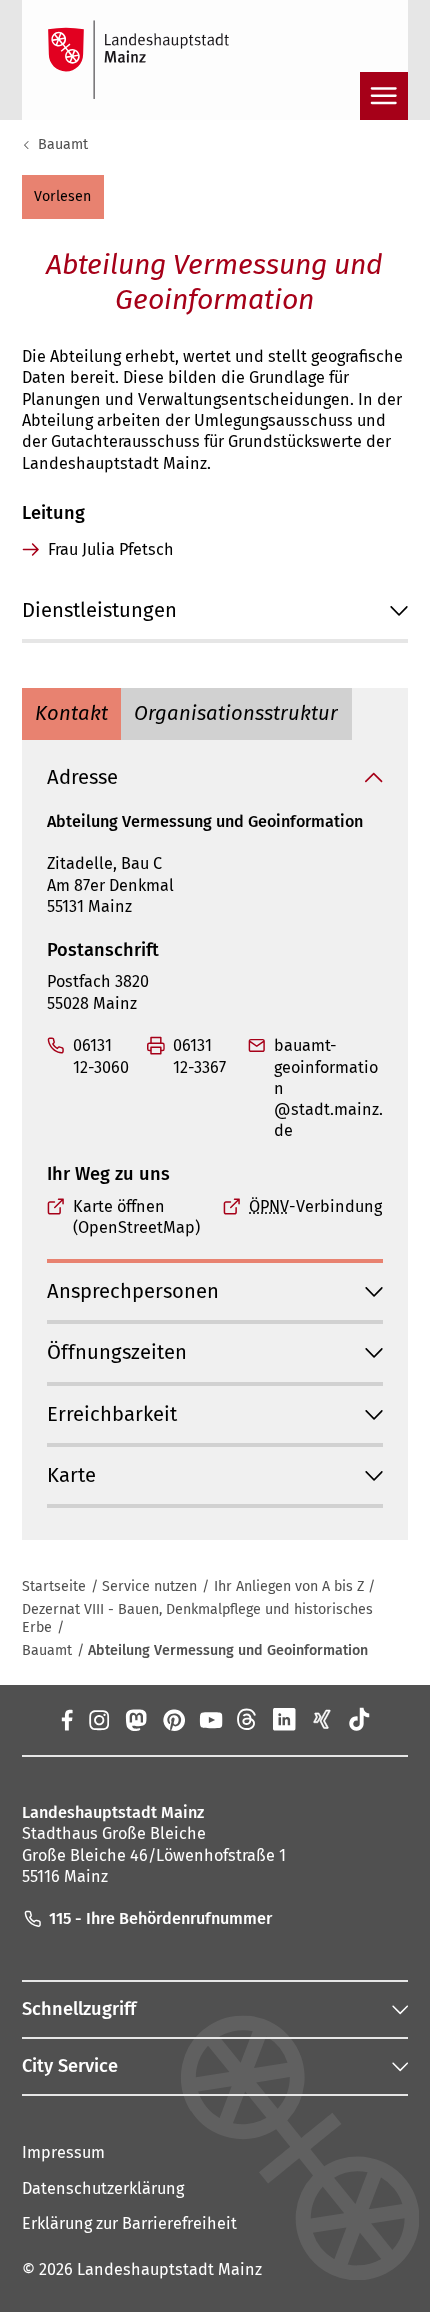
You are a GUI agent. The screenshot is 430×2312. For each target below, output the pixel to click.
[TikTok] (358, 1719)
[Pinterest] (172, 1719)
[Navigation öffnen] (384, 96)
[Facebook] (66, 1719)
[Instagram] (98, 1719)
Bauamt (63, 144)
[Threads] (247, 1719)
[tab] (71, 714)
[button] (63, 197)
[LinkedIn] (284, 1719)
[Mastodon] (135, 1719)
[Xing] (321, 1719)
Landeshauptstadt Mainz (169, 2269)
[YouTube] (210, 1719)
